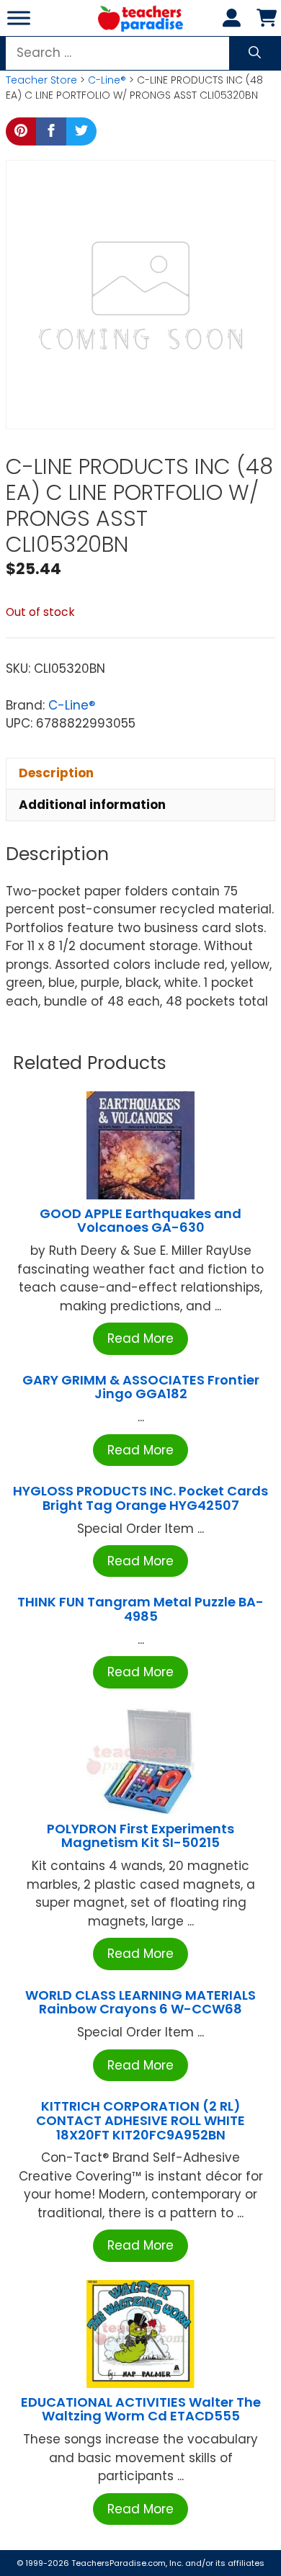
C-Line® (107, 80)
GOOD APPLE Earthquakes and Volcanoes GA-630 (140, 1221)
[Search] (255, 53)
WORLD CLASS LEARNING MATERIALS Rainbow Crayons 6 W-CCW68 (140, 2002)
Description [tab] (56, 773)
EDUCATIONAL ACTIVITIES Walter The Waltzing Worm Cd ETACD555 (141, 2409)
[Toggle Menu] (19, 18)
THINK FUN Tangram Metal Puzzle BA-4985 (140, 1609)
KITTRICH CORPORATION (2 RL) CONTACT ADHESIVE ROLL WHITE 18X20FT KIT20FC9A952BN (140, 2120)
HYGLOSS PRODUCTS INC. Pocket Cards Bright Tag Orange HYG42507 (140, 1498)
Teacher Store (41, 80)
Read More (140, 1338)
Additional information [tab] (92, 805)
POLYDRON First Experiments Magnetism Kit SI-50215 (140, 1836)
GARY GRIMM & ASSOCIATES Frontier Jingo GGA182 (141, 1387)
